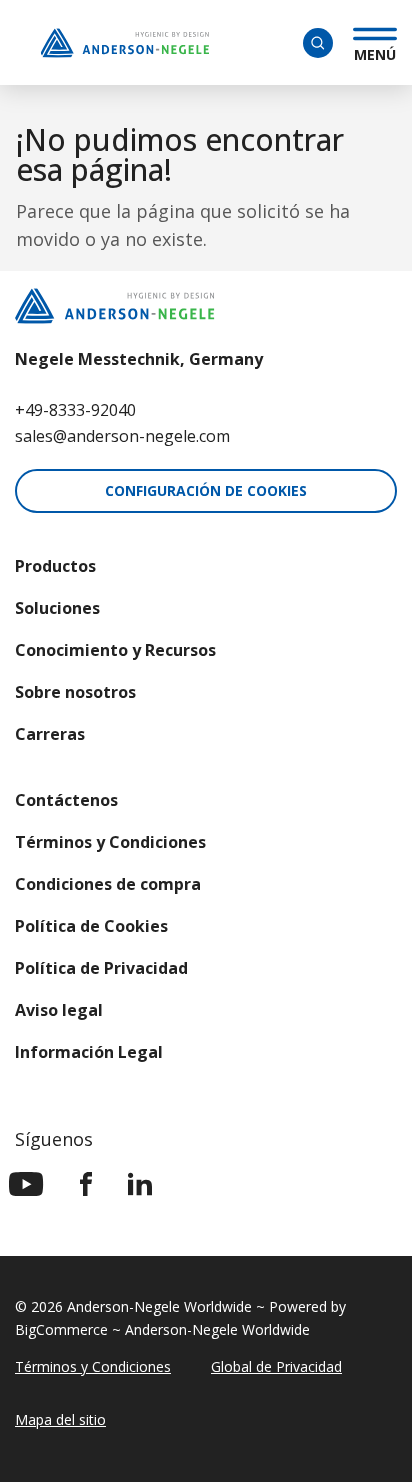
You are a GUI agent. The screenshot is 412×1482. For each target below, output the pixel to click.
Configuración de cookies (206, 490)
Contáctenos (66, 800)
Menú (375, 52)
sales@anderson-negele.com (122, 436)
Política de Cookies (91, 926)
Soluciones (57, 608)
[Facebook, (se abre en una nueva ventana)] (86, 1184)
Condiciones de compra (108, 884)
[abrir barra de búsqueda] (318, 43)
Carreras (50, 734)
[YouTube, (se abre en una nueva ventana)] (26, 1184)
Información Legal (89, 1052)
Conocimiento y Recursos (115, 650)
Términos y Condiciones (110, 842)
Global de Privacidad (276, 1366)
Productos (55, 566)
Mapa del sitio (60, 1419)
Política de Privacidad (101, 968)
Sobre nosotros (75, 692)
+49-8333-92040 (75, 410)
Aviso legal (59, 1010)
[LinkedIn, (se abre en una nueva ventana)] (140, 1184)
